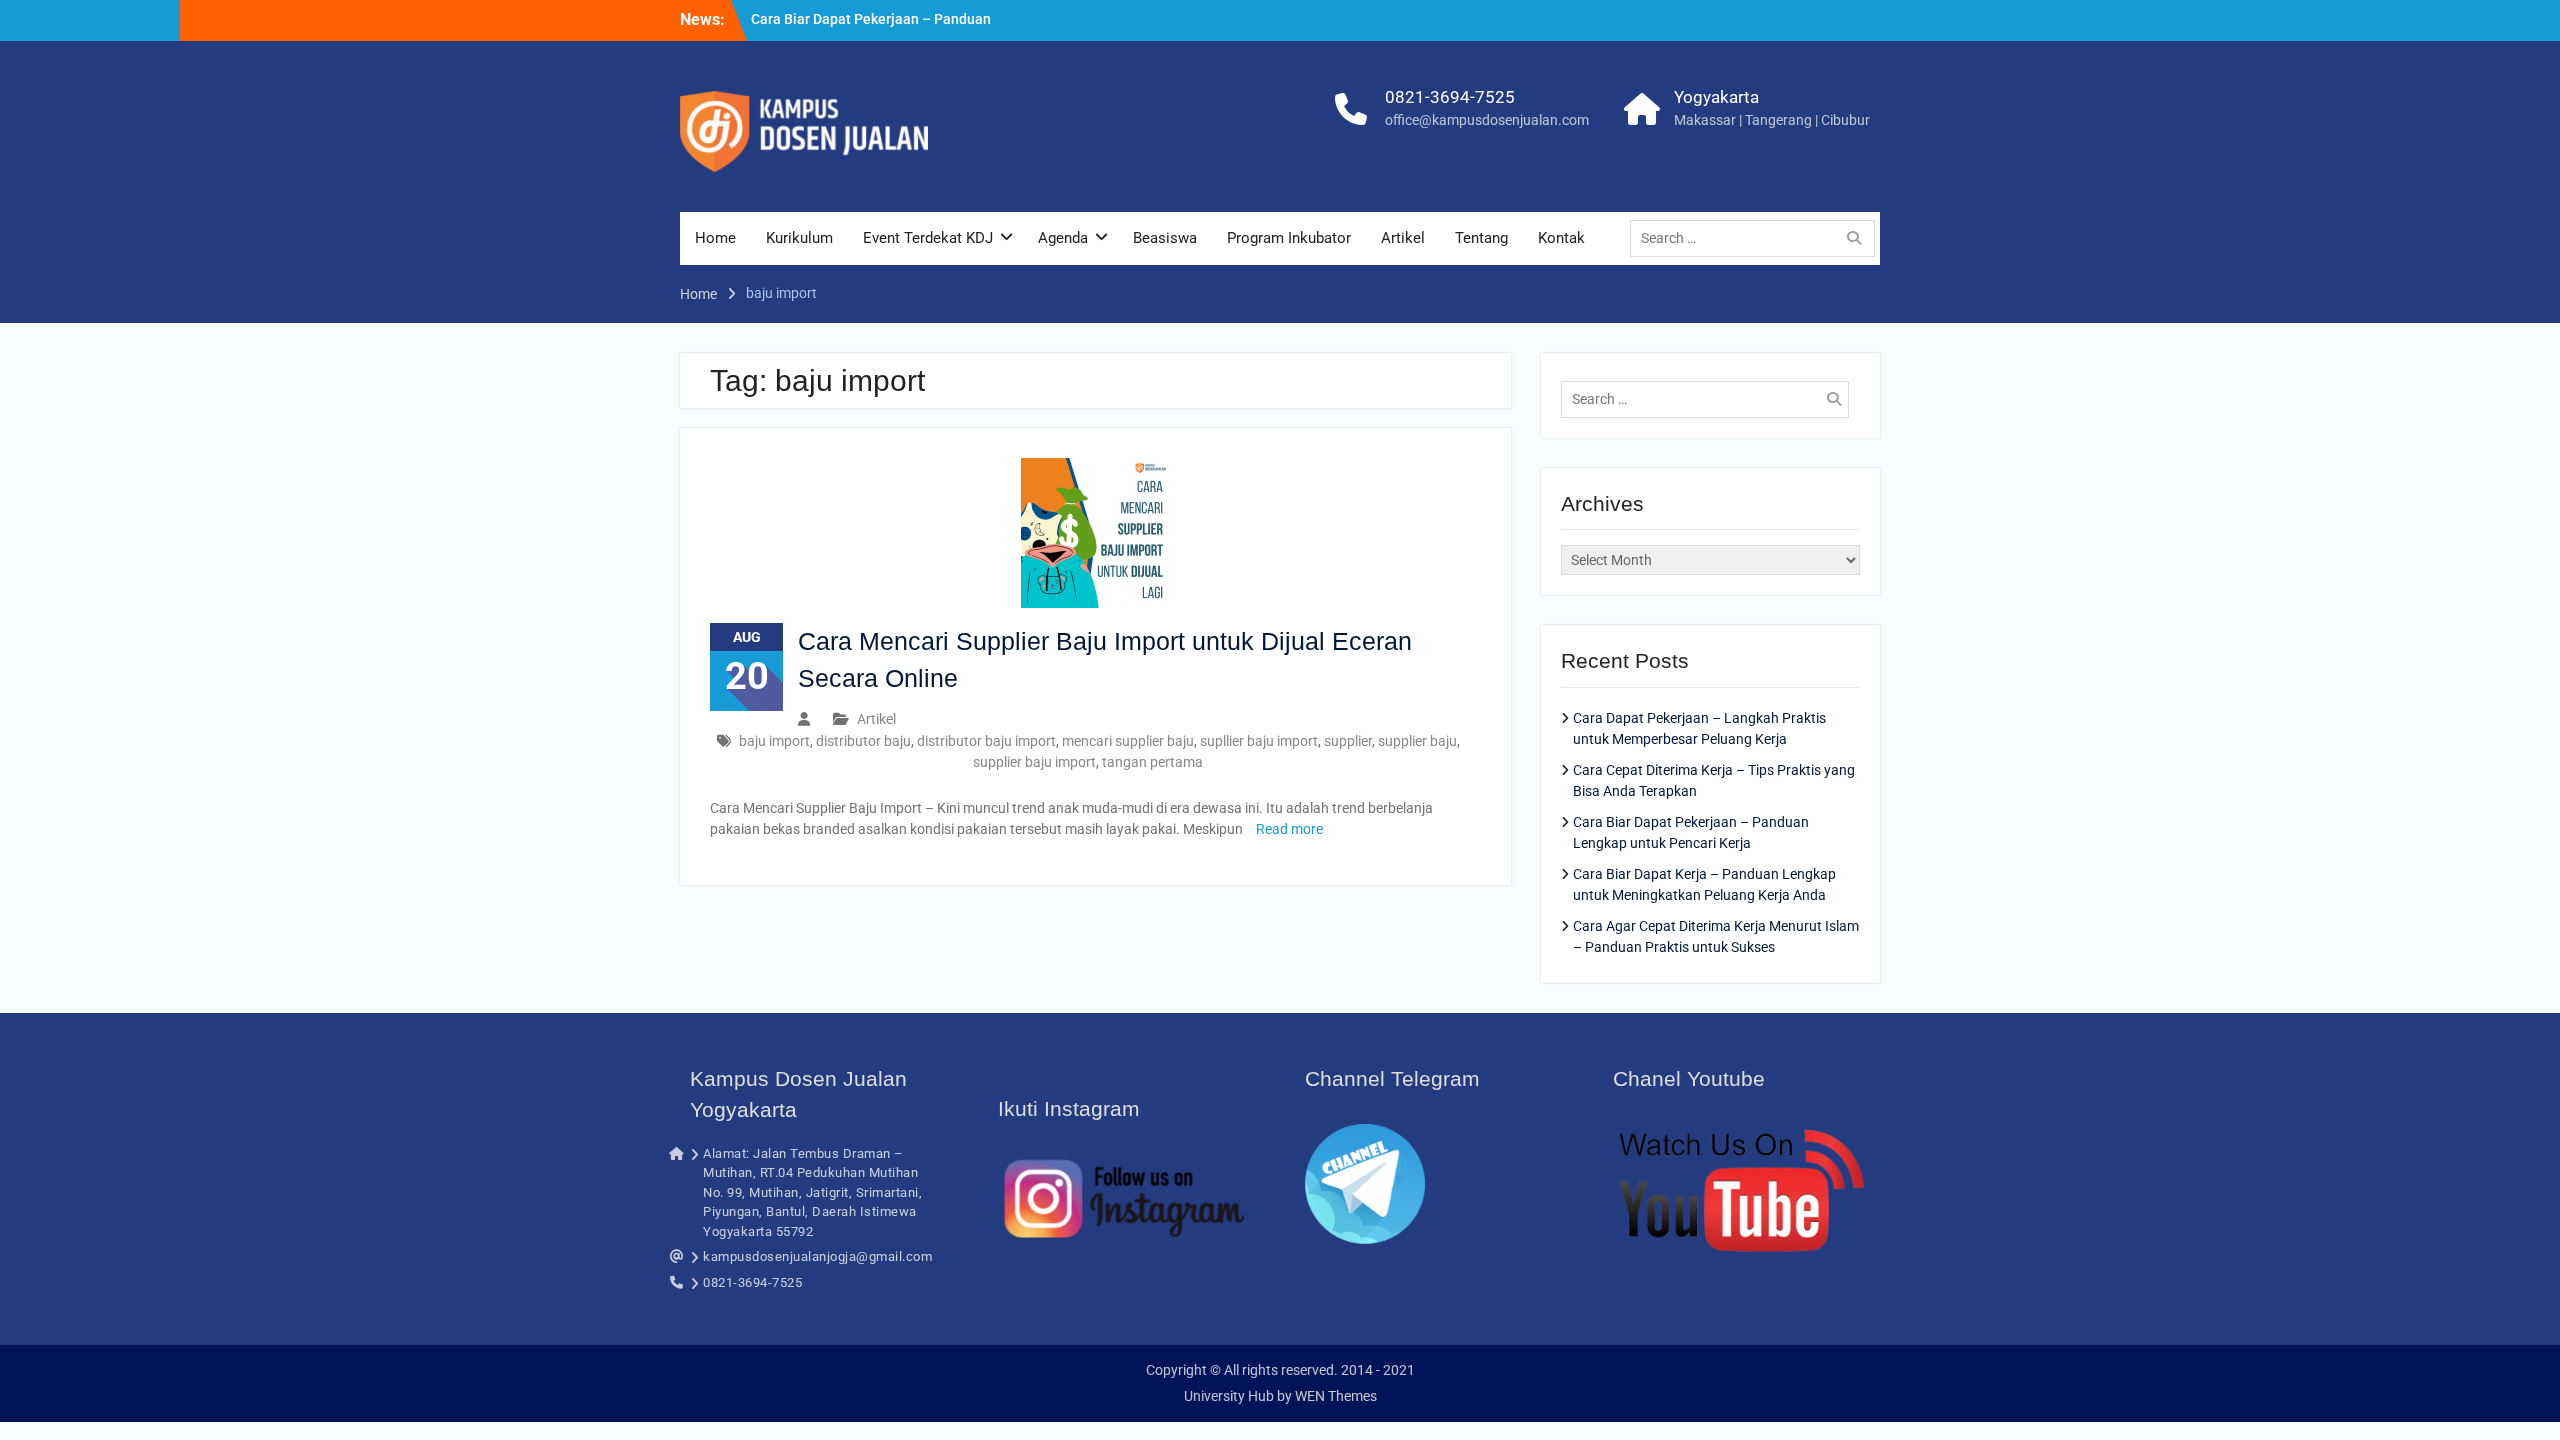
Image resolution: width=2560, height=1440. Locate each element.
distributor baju (863, 741)
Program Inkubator (1289, 238)
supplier (1348, 741)
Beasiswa (1165, 238)
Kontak (1561, 238)
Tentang (1481, 238)
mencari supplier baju (1128, 741)
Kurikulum (799, 238)
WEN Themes (1336, 1396)
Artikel (1403, 238)
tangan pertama (1152, 762)
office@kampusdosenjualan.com (1487, 120)
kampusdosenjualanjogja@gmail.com (817, 1256)
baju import (774, 741)
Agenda (1063, 238)
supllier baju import (1259, 741)
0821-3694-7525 (1450, 97)
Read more (1289, 829)
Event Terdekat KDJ (928, 238)
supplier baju (1417, 741)
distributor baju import (986, 741)
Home (715, 238)
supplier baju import (1034, 762)
